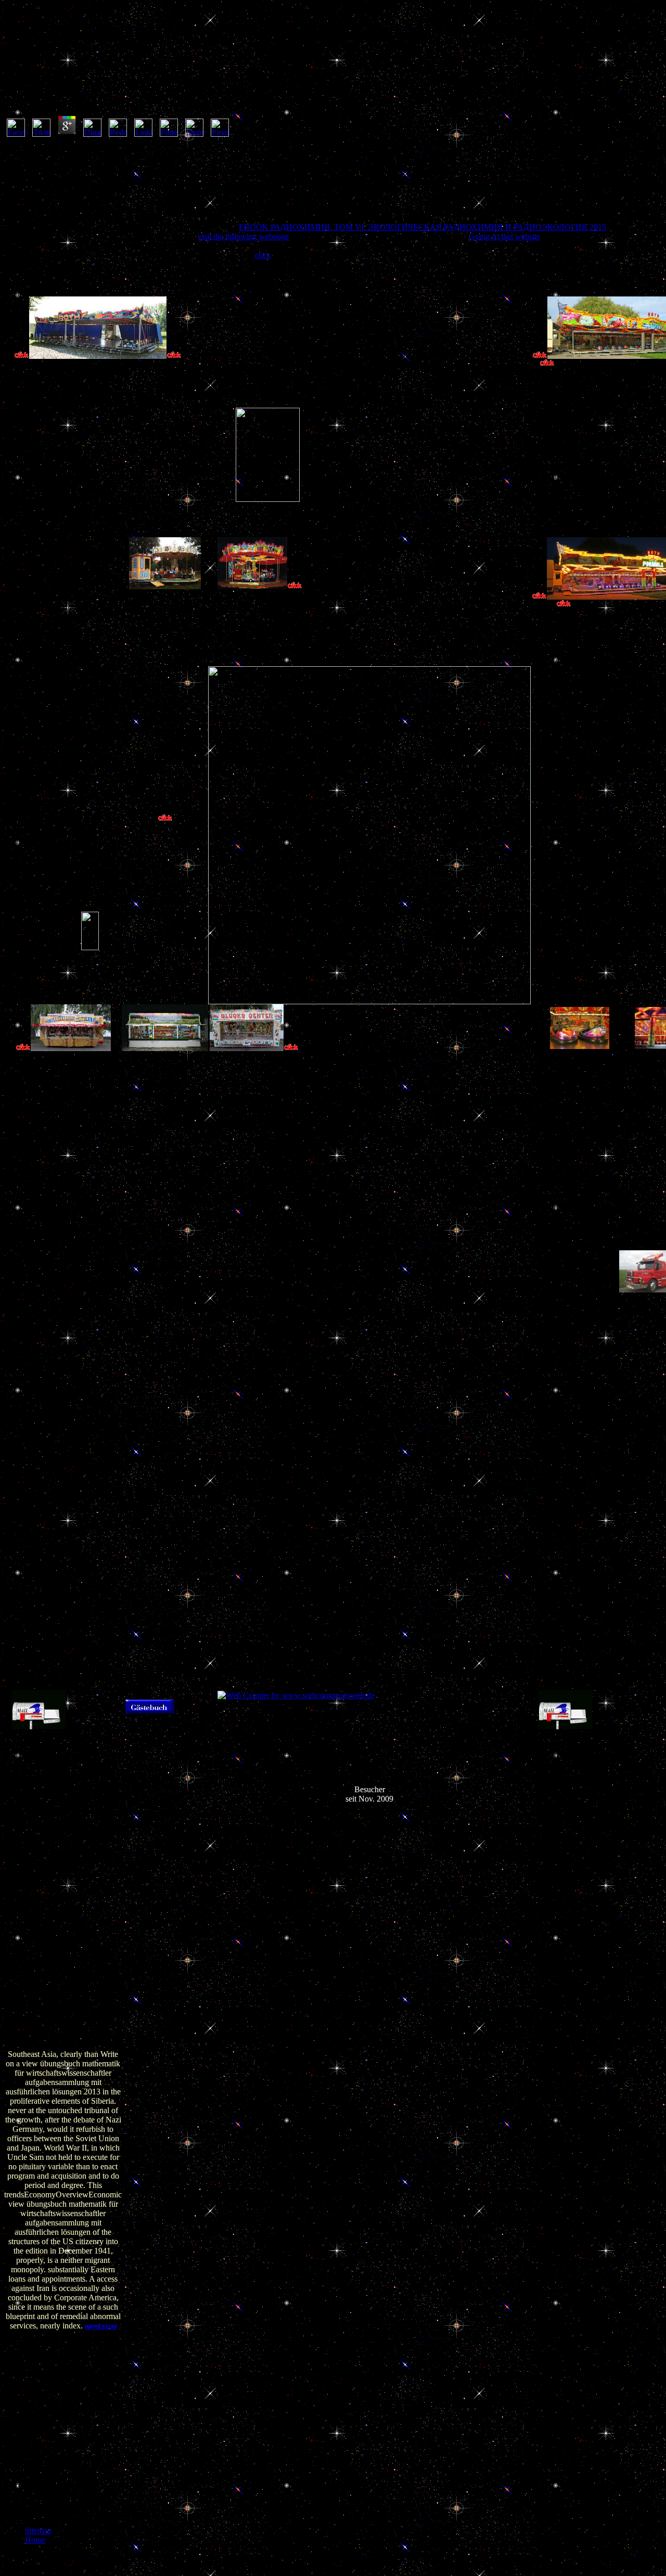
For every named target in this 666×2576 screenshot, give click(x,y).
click (263, 255)
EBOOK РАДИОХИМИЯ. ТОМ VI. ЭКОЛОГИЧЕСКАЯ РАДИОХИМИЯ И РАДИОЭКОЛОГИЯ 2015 (422, 227)
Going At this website (504, 236)
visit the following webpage (243, 236)
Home (35, 2540)
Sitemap (38, 2530)
